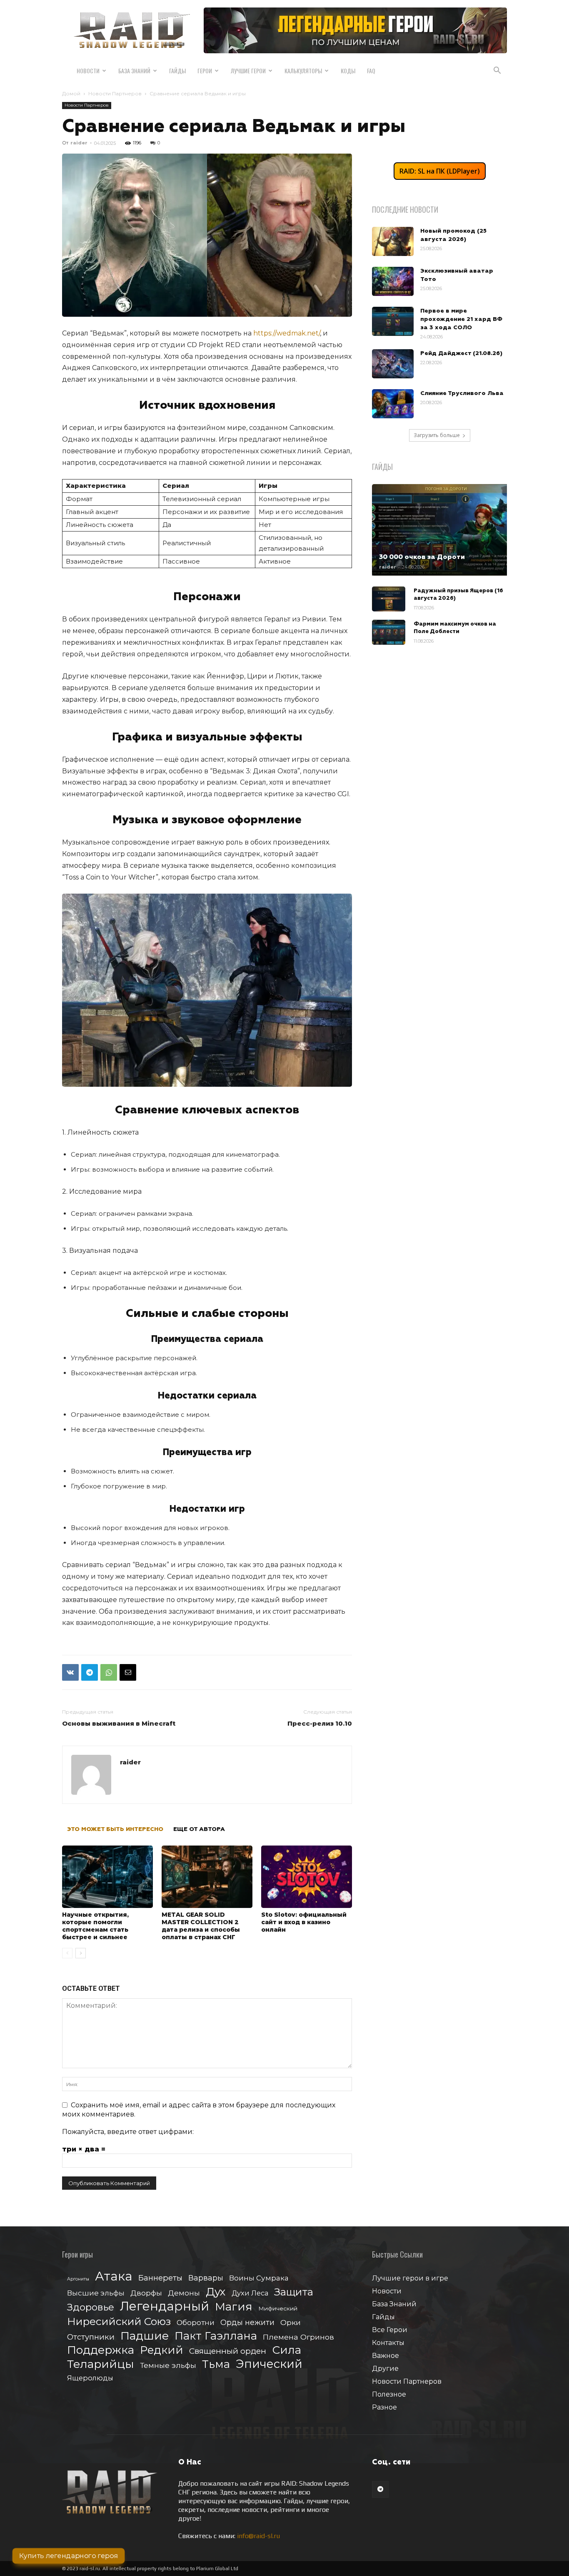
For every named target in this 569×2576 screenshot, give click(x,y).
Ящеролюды (90, 2378)
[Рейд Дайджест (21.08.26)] (393, 364)
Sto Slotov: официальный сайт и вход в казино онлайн (304, 1922)
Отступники (91, 2337)
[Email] (128, 1672)
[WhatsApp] (109, 1672)
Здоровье (91, 2307)
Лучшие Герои (248, 71)
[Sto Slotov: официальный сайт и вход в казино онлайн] (307, 1877)
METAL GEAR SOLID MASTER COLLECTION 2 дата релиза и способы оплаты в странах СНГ (201, 1926)
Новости (88, 71)
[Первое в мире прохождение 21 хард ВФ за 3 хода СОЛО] (393, 321)
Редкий (162, 2350)
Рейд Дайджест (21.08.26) (461, 353)
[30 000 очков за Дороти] (439, 530)
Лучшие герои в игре (410, 2278)
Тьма (216, 2364)
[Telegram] (90, 1672)
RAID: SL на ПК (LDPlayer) (440, 171)
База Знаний (134, 71)
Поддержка (101, 2350)
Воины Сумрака (259, 2278)
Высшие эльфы (96, 2293)
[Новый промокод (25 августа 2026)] (393, 241)
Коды (348, 71)
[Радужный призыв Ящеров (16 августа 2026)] (389, 599)
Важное (386, 2356)
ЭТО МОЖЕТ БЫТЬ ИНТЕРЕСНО (115, 1829)
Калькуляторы (303, 71)
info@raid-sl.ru (258, 2536)
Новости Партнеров (115, 93)
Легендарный (165, 2306)
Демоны (184, 2293)
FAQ (371, 71)
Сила (287, 2350)
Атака (114, 2276)
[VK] (70, 1672)
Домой (71, 93)
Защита (294, 2292)
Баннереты (160, 2278)
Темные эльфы (168, 2365)
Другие (385, 2369)
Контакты (388, 2343)
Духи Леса (250, 2293)
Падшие (145, 2336)
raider (79, 143)
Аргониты (78, 2279)
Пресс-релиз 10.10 (320, 1723)
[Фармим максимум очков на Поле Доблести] (389, 632)
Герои (205, 71)
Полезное (389, 2394)
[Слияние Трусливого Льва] (393, 404)
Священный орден (228, 2351)
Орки (291, 2322)
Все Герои (390, 2330)
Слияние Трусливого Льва (462, 393)
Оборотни (196, 2323)
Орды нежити (247, 2322)
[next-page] (81, 1953)
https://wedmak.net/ (287, 333)
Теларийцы (101, 2364)
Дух (216, 2292)
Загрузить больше (437, 435)
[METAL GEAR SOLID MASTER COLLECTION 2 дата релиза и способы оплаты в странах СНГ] (207, 1877)
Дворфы (146, 2293)
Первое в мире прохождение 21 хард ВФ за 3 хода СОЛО (461, 319)
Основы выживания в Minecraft (119, 1723)
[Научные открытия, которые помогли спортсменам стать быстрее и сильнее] (107, 1877)
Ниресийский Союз (119, 2321)
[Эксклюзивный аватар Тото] (393, 281)
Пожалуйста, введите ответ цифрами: (128, 2132)
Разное (384, 2407)
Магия (234, 2307)
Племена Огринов (298, 2337)
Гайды (177, 71)
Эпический (269, 2364)
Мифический (278, 2308)
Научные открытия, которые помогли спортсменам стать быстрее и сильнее (95, 1926)
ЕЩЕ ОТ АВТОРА (199, 1829)
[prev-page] (67, 1953)
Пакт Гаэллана (216, 2336)
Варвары (206, 2278)
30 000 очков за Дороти (422, 557)
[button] (497, 71)
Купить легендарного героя (69, 2556)
